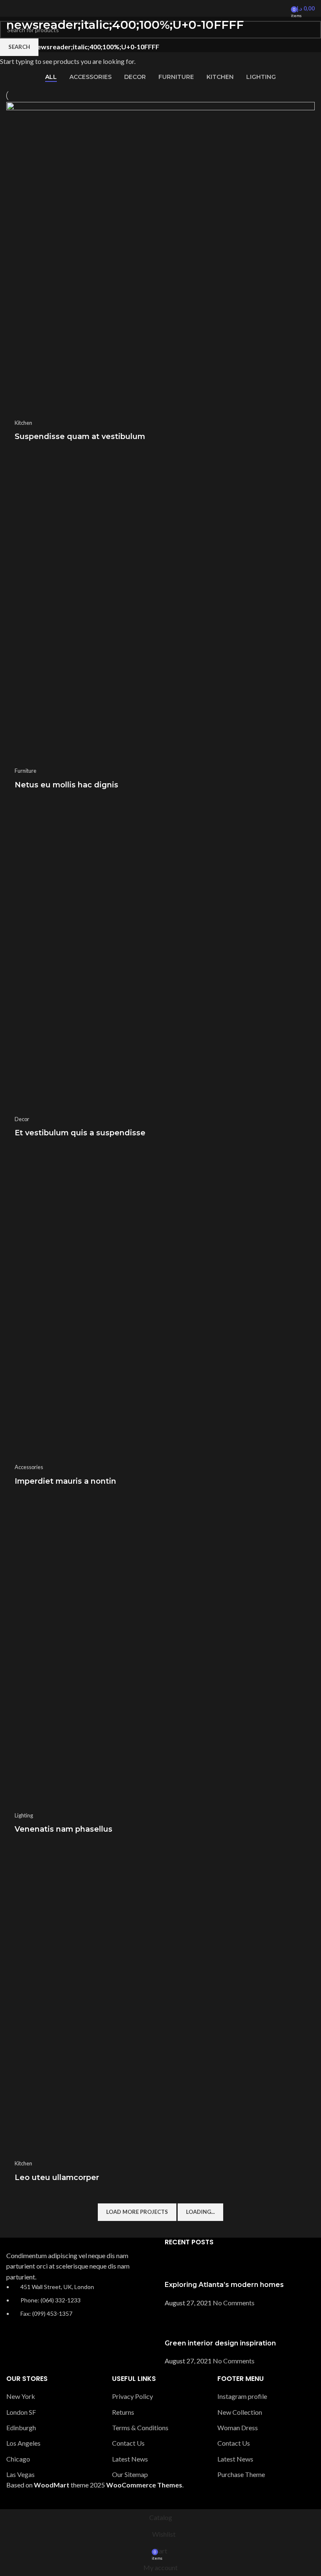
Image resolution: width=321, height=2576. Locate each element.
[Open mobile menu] (10, 8)
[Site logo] (160, 8)
